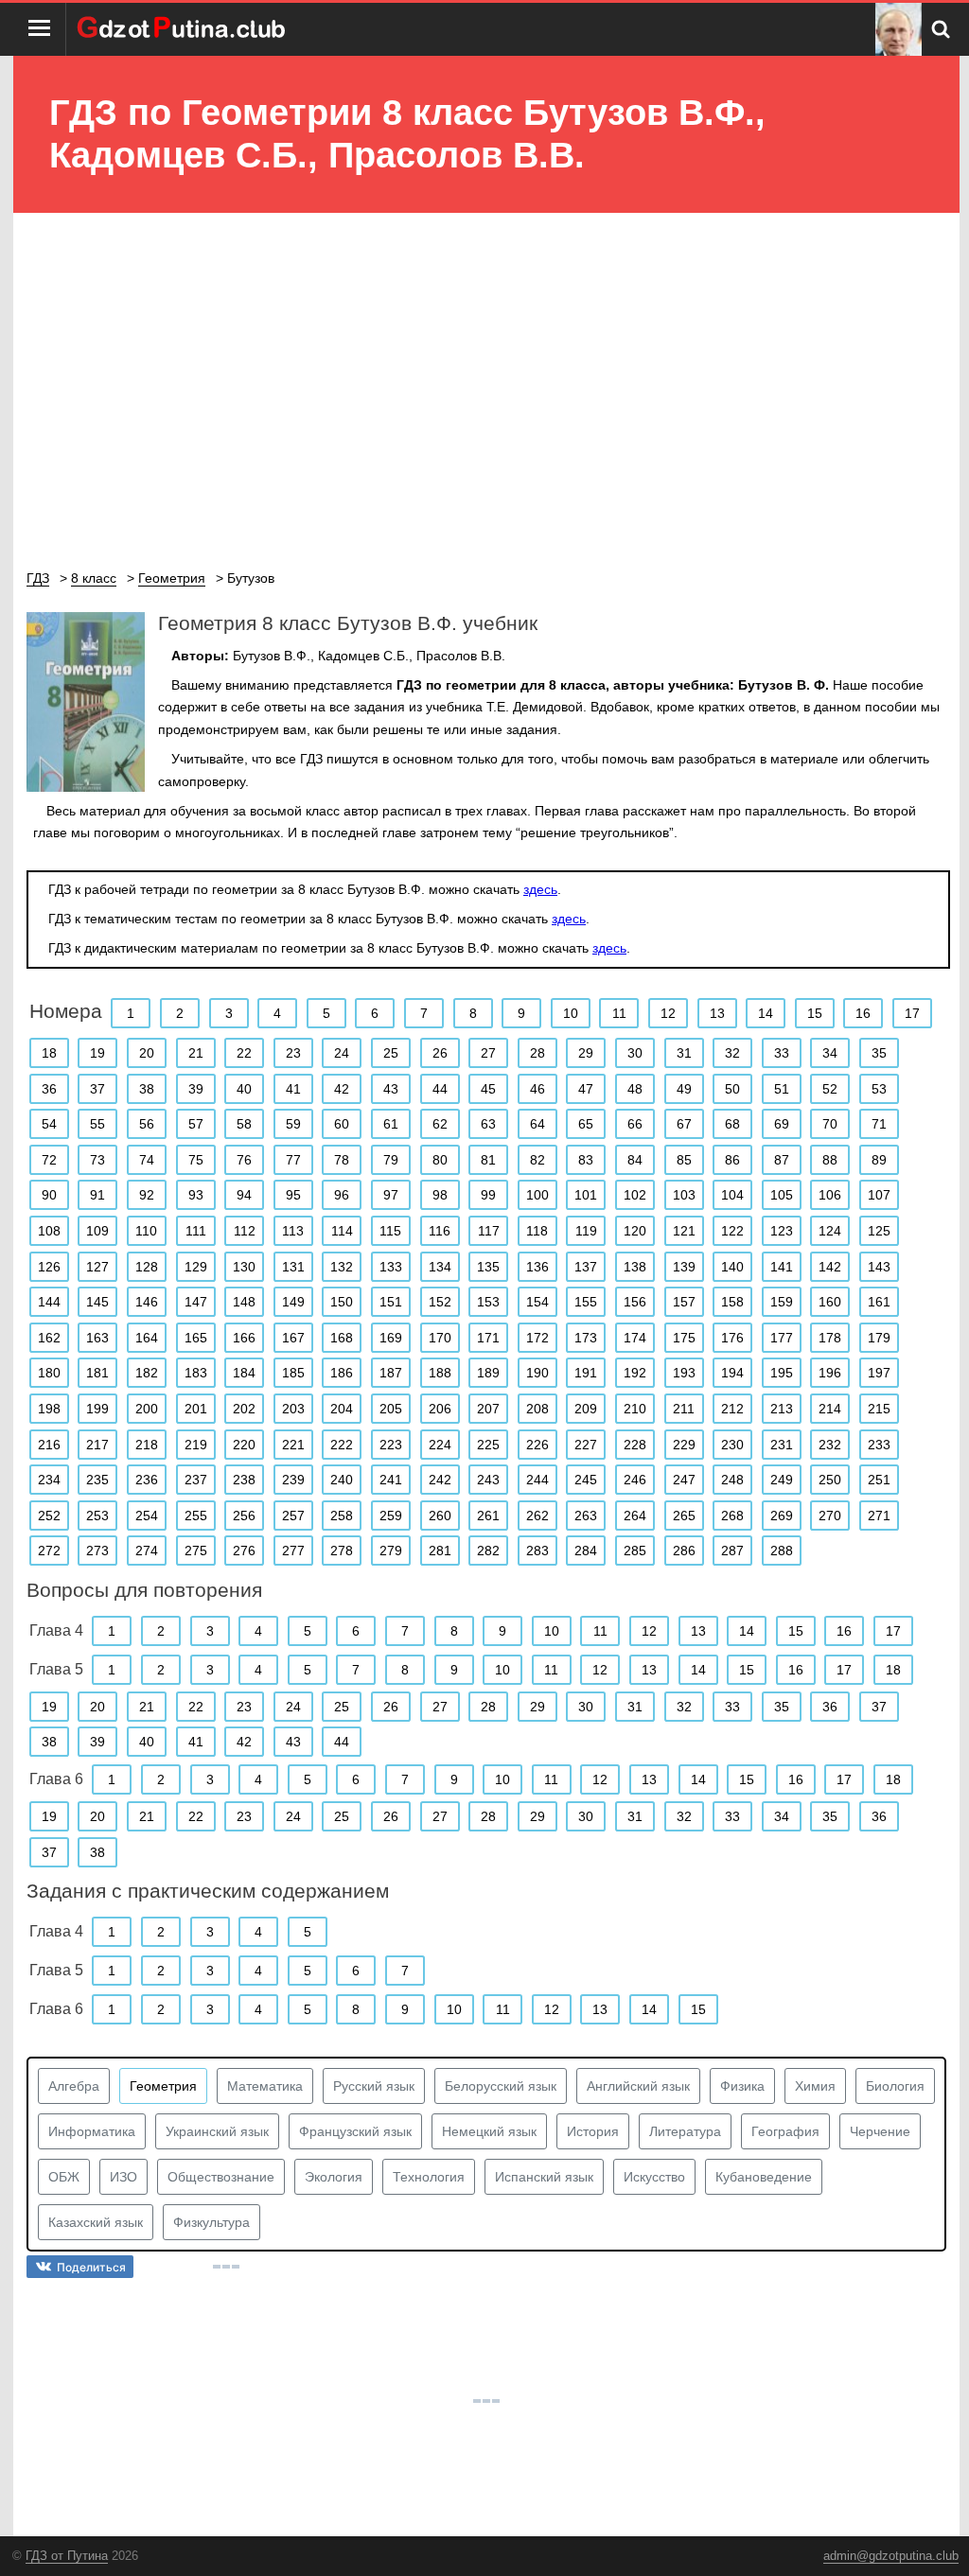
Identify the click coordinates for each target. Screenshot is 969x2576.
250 (830, 1480)
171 (488, 1338)
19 (97, 1053)
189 (488, 1373)
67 (684, 1124)
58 (244, 1124)
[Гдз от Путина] (184, 29)
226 (537, 1445)
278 (342, 1551)
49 (684, 1089)
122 (732, 1231)
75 (196, 1160)
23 (293, 1053)
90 (49, 1195)
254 (147, 1516)
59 (293, 1124)
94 (244, 1195)
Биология (895, 2086)
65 (586, 1124)
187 (391, 1373)
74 (147, 1160)
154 (537, 1302)
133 (391, 1267)
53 (879, 1089)
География (785, 2131)
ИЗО (123, 2177)
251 (879, 1480)
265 (684, 1516)
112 (245, 1231)
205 (391, 1409)
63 (488, 1124)
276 (244, 1551)
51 (782, 1089)
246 (635, 1480)
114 (342, 1231)
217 (97, 1445)
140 (732, 1267)
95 (293, 1195)
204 (342, 1409)
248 (732, 1480)
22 (244, 1053)
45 (488, 1089)
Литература (685, 2131)
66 (635, 1124)
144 (49, 1302)
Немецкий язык (489, 2131)
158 (732, 1302)
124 (830, 1231)
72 (49, 1160)
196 (830, 1373)
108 (49, 1231)
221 (293, 1445)
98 (440, 1195)
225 (488, 1445)
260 (440, 1516)
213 (782, 1409)
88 (830, 1160)
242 (440, 1480)
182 (147, 1373)
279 (391, 1551)
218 (147, 1445)
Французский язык (355, 2131)
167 (293, 1338)
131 (293, 1267)
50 (732, 1089)
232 (830, 1445)
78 (342, 1160)
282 (488, 1551)
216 (49, 1445)
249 (782, 1480)
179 (879, 1338)
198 (49, 1409)
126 (49, 1267)
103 (684, 1195)
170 (440, 1338)
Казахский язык (96, 2222)
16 (863, 1013)
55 (97, 1124)
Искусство (654, 2177)
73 (97, 1160)
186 (342, 1373)
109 (97, 1231)
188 (440, 1373)
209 (586, 1409)
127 (97, 1267)
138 (635, 1267)
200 (147, 1409)
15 (815, 1013)
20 (147, 1053)
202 (244, 1409)
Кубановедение (764, 2177)
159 (782, 1302)
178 (830, 1338)
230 (732, 1445)
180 (49, 1373)
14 (766, 1013)
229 (684, 1445)
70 (830, 1124)
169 (391, 1338)
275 (196, 1551)
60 (342, 1124)
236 (147, 1480)
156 (635, 1302)
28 (537, 1053)
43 (391, 1089)
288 (782, 1551)
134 (440, 1267)
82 (537, 1160)
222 (342, 1445)
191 (586, 1373)
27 (488, 1053)
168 (342, 1338)
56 (147, 1124)
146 (147, 1302)
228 (635, 1445)
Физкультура (211, 2222)
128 (147, 1267)
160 (830, 1302)
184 (244, 1373)
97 (391, 1195)
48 (635, 1089)
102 (635, 1195)
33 (782, 1053)
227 (586, 1445)
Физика (742, 2086)
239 (293, 1480)
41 (293, 1089)
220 (244, 1445)
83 (586, 1160)
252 (49, 1516)
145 (97, 1302)
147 (196, 1302)
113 (293, 1231)
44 (440, 1089)
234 (49, 1480)
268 (732, 1516)
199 (97, 1409)
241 (391, 1480)
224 (440, 1445)
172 (537, 1338)
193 (684, 1373)
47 (586, 1089)
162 (49, 1338)
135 (488, 1267)
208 (537, 1409)
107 (879, 1195)
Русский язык (374, 2086)
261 (488, 1516)
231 (782, 1445)
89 (879, 1160)
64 (537, 1124)
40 (244, 1089)
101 (586, 1195)
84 (635, 1160)
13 (717, 1013)
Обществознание (221, 2177)
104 (732, 1195)
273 (97, 1551)
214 (830, 1409)
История (593, 2131)
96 (342, 1195)
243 (488, 1480)
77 (293, 1160)
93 (196, 1195)
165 (196, 1338)
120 (635, 1231)
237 (196, 1480)
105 (782, 1195)
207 (488, 1409)
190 (537, 1373)
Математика (265, 2086)
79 (391, 1160)
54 (49, 1124)
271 (879, 1516)
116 (440, 1231)
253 (97, 1516)
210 (635, 1409)
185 (293, 1373)
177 (782, 1338)
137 (586, 1267)
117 (489, 1231)
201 (196, 1409)
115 (390, 1231)
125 (879, 1231)
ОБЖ (64, 2177)
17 (912, 1013)
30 (635, 1053)
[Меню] (40, 29)
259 (391, 1516)
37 (97, 1089)
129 (196, 1267)
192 (635, 1373)
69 (782, 1124)
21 (196, 1053)
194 (732, 1373)
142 (830, 1267)
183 (196, 1373)
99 (488, 1195)
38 (147, 1089)
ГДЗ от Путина (67, 2556)
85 (684, 1160)
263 (586, 1516)
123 (782, 1231)
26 (440, 1053)
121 (684, 1231)
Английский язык (638, 2086)
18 (49, 1053)
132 (342, 1267)
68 (732, 1124)
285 (635, 1551)
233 (879, 1445)
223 (391, 1445)
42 (342, 1089)
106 (830, 1195)
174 (635, 1338)
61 (391, 1124)
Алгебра (74, 2086)
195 (782, 1373)
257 (293, 1516)
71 (879, 1124)
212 (732, 1409)
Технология (429, 2177)
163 (97, 1338)
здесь (540, 889)
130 (244, 1267)
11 (619, 1013)
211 (684, 1409)
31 (684, 1053)
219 (196, 1445)
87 (782, 1160)
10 (571, 1013)
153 (488, 1302)
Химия (815, 2086)
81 (488, 1160)
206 (440, 1409)
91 (97, 1195)
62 (440, 1124)
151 (391, 1302)
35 (879, 1053)
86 (732, 1160)
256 (244, 1516)
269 (782, 1516)
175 (684, 1338)
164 (147, 1338)
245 (586, 1480)
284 (586, 1551)
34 (830, 1053)
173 (586, 1338)
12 (668, 1013)
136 (537, 1267)
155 (586, 1302)
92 (147, 1195)
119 (586, 1231)
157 (684, 1302)
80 (440, 1160)
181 (97, 1373)
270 (830, 1516)
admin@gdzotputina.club (891, 2556)
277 (293, 1551)
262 (537, 1516)
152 (440, 1302)
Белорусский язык (501, 2086)
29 (586, 1053)
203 (293, 1409)
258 (342, 1516)
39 (196, 1089)
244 (537, 1480)
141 (782, 1267)
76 (244, 1160)
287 (732, 1551)
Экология (334, 2177)
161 (879, 1302)
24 (342, 1053)
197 (879, 1373)
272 (49, 1551)
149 (293, 1302)
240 (342, 1480)
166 (244, 1338)
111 (196, 1231)
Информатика (92, 2131)
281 (440, 1551)
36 (49, 1089)
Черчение (880, 2131)
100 (537, 1195)
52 (830, 1089)
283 (537, 1551)
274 (147, 1551)
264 (635, 1516)
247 (684, 1480)
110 (146, 1231)
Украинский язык (217, 2131)
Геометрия (163, 2086)
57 (196, 1124)
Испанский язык (544, 2177)
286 (684, 1551)
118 (537, 1231)
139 (684, 1267)
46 (537, 1089)
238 (244, 1480)
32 (732, 1053)
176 (732, 1338)
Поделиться (91, 2267)
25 (391, 1053)
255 (196, 1516)
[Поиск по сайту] (941, 29)
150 (342, 1302)
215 (879, 1409)
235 (97, 1480)
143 (879, 1267)
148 (244, 1302)
